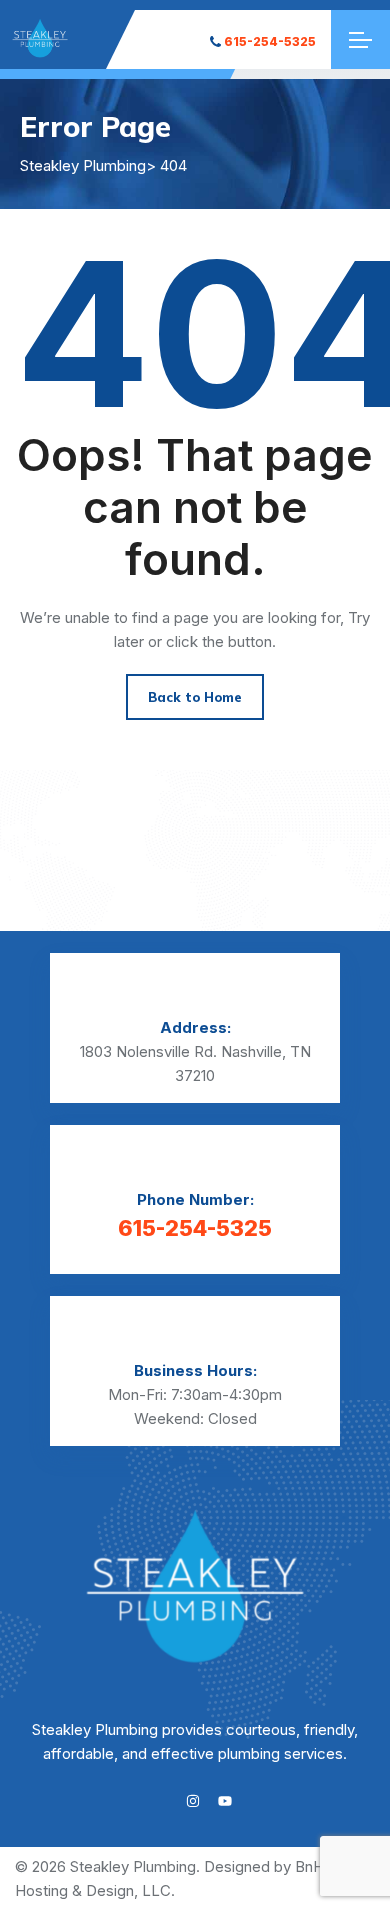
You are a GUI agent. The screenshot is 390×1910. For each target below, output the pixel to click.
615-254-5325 (270, 41)
